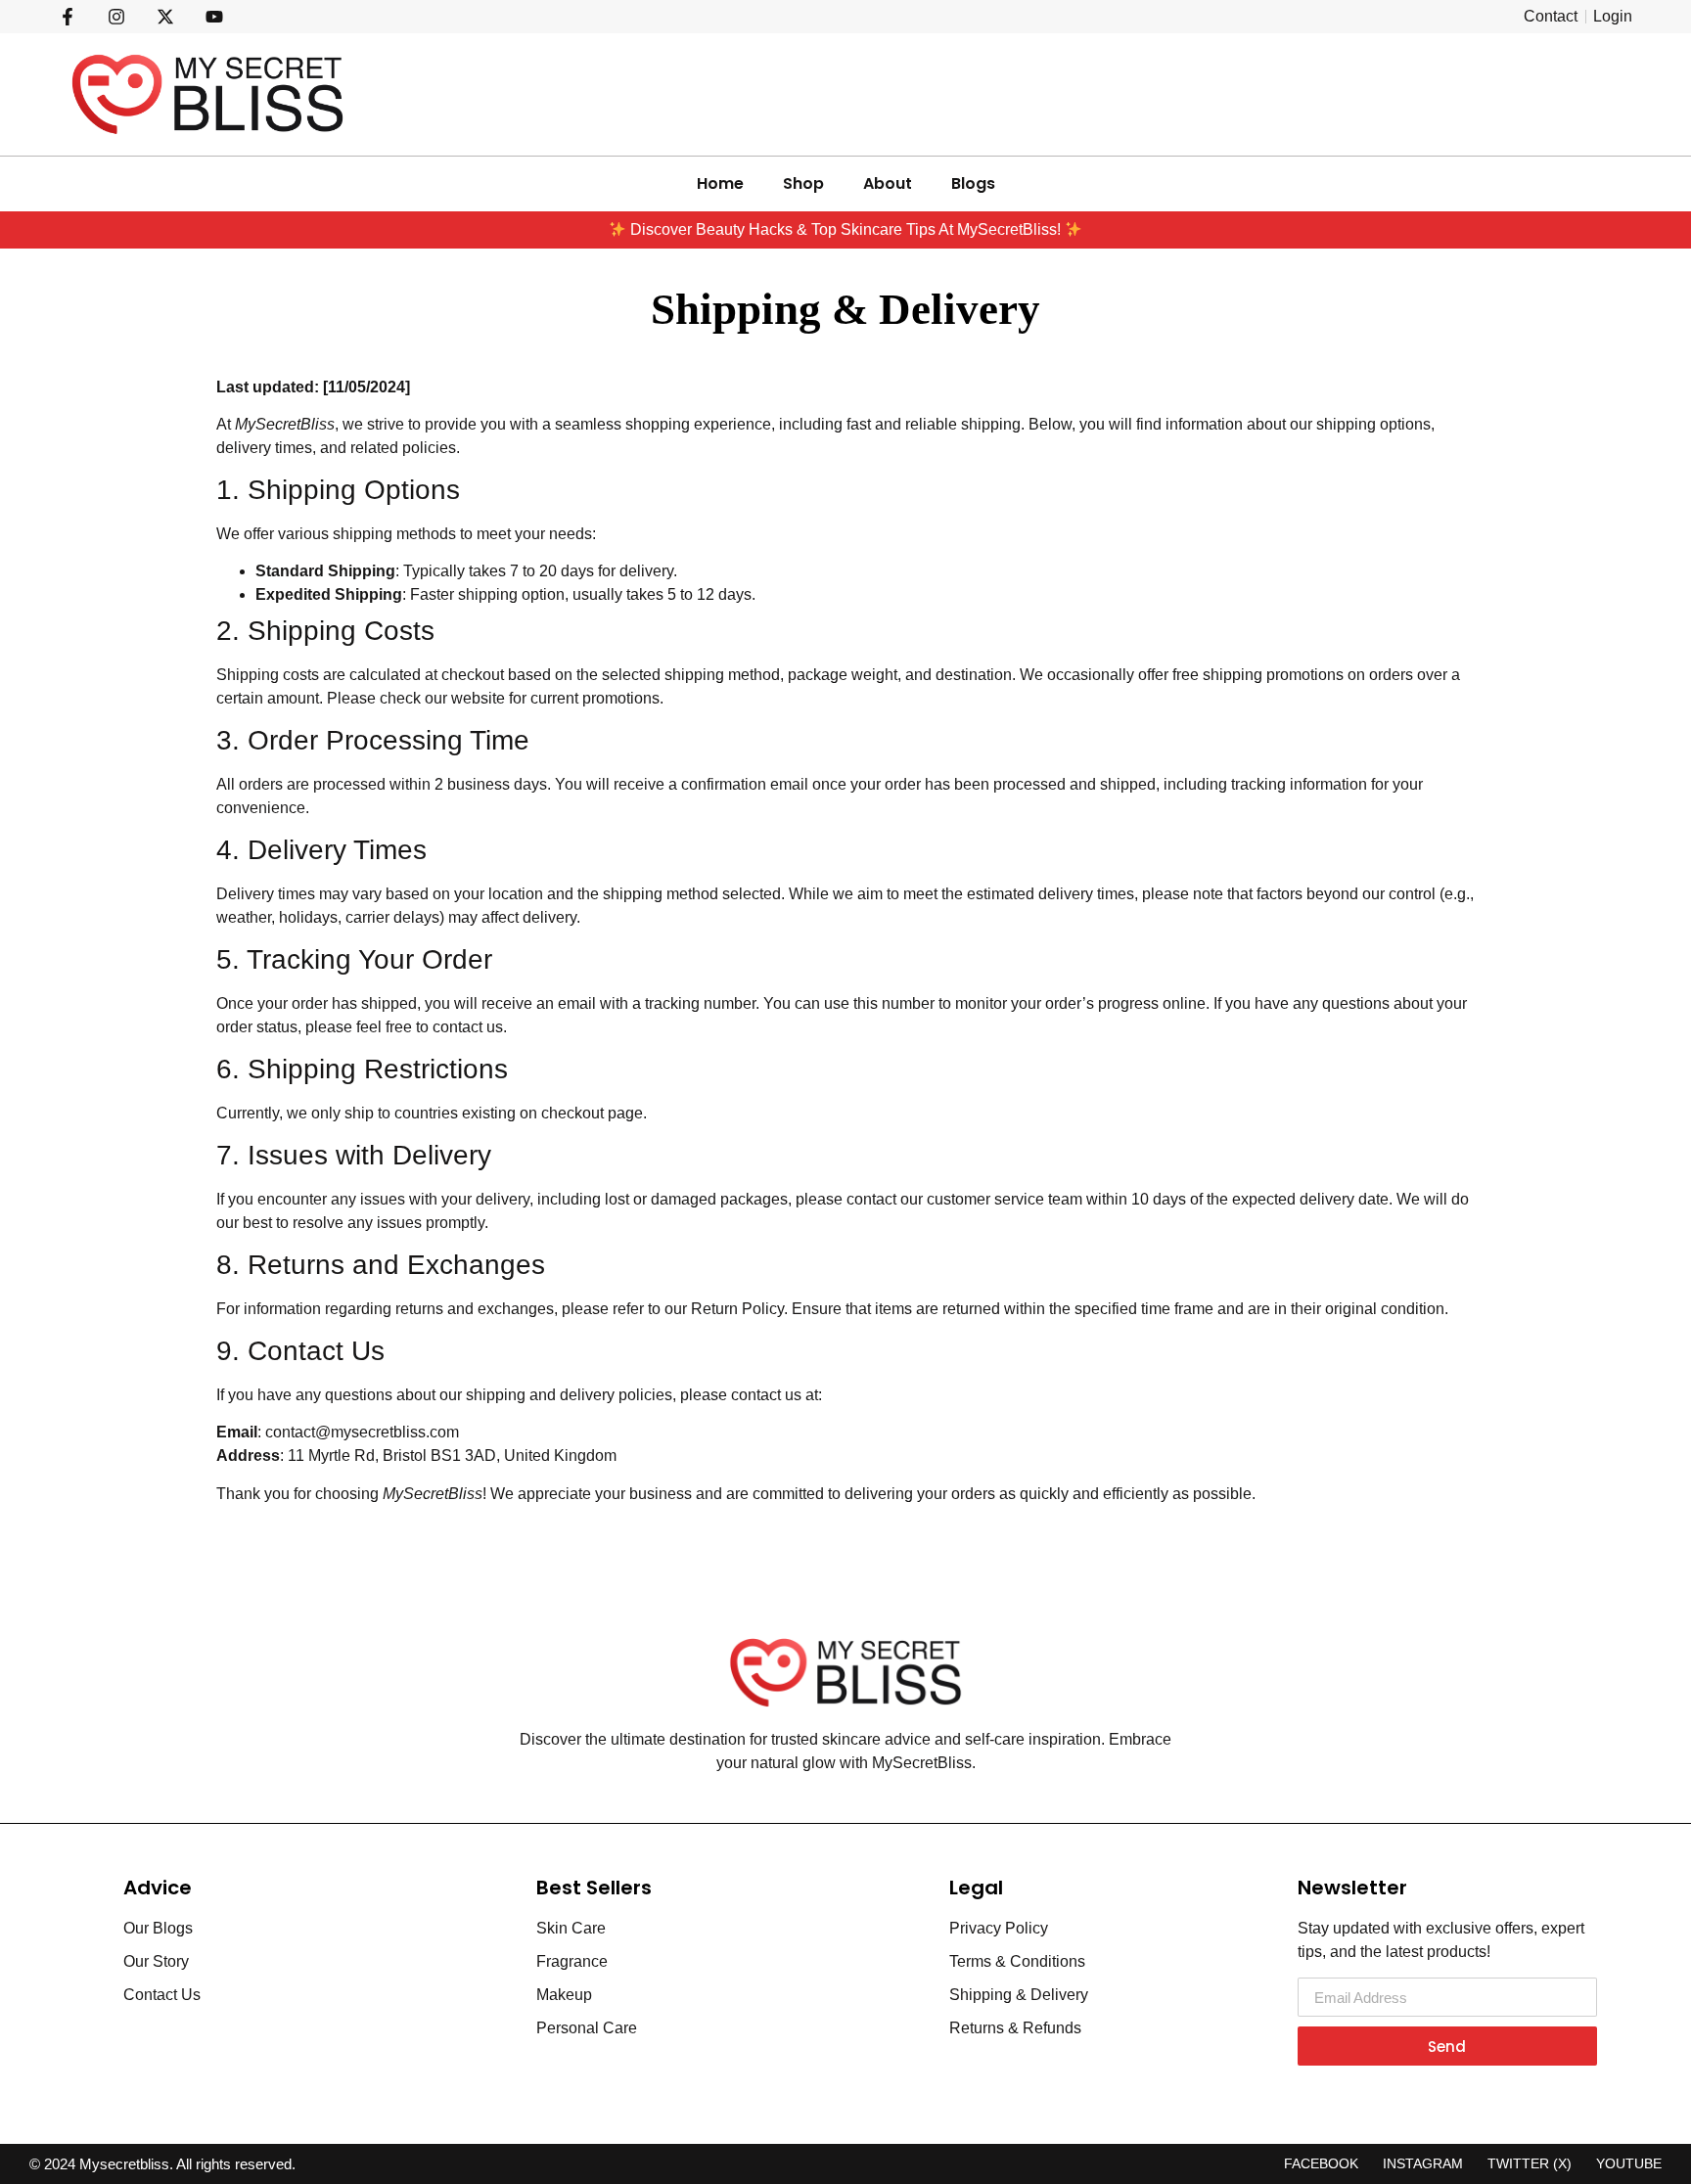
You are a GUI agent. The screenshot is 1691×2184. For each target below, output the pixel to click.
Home (720, 183)
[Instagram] (116, 17)
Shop (803, 183)
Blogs (973, 183)
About (888, 183)
